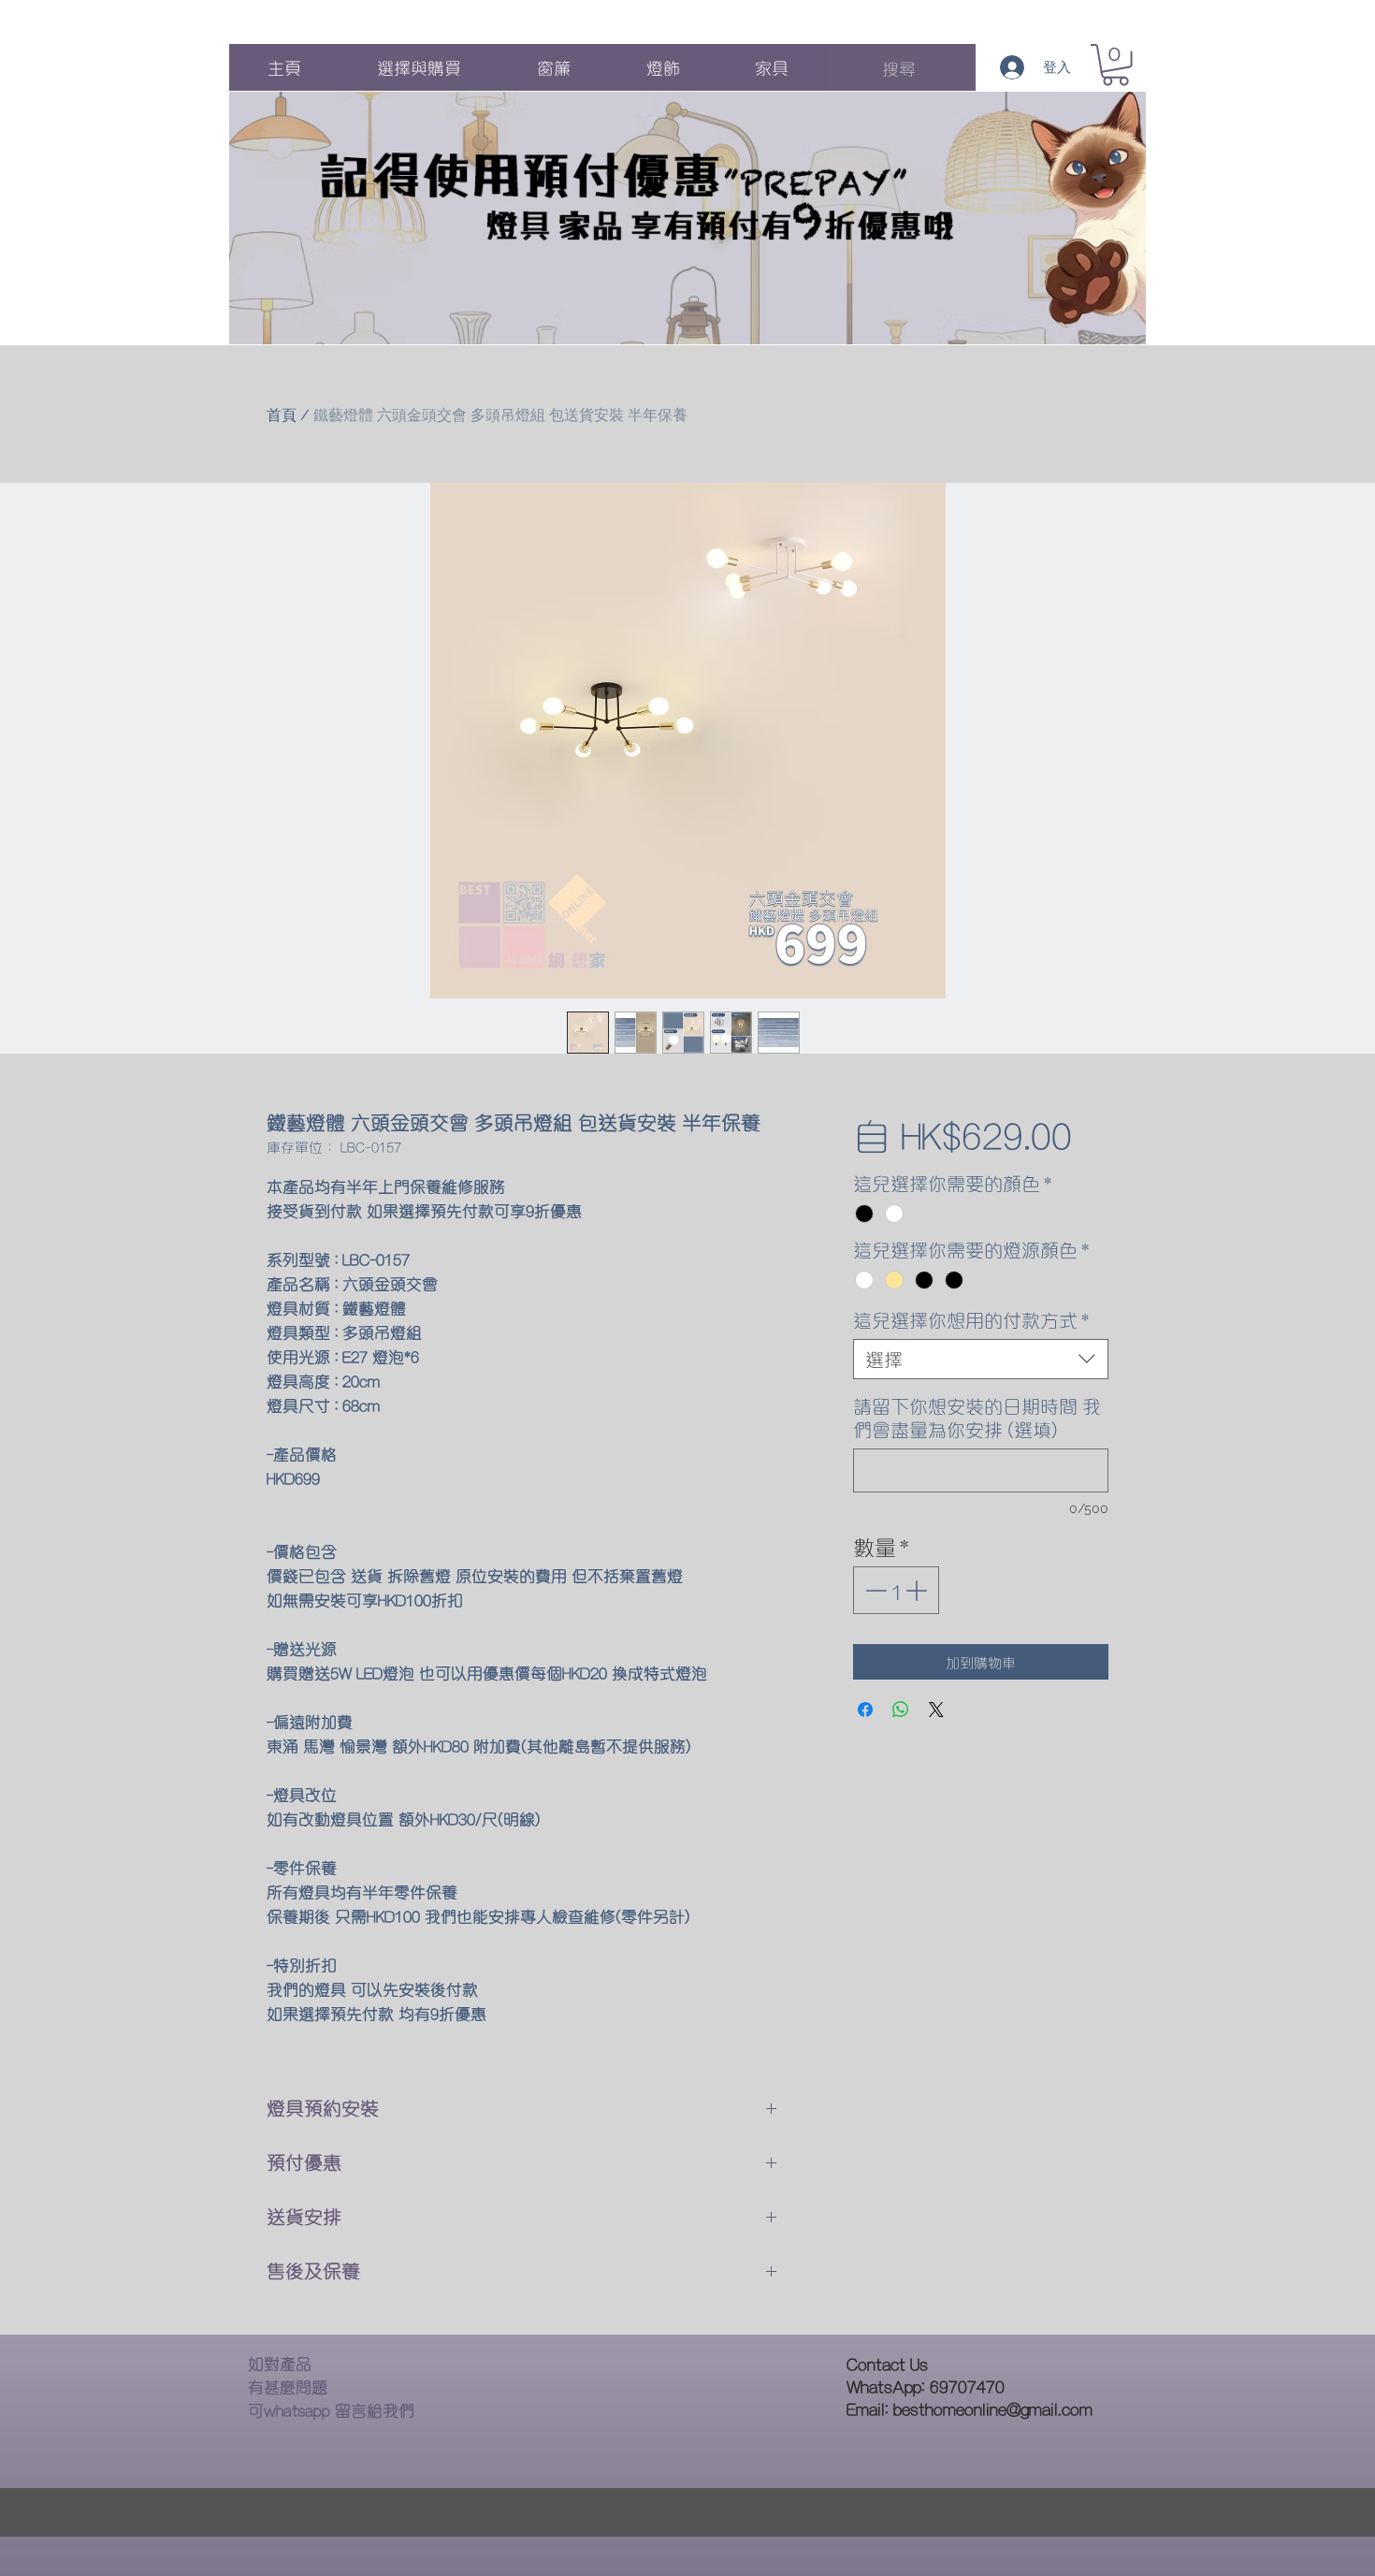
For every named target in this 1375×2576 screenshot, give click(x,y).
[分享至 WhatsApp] (901, 1710)
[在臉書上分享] (865, 1710)
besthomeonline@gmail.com (993, 2408)
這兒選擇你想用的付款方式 (971, 1320)
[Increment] (918, 1590)
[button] (1115, 65)
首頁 (282, 415)
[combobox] (981, 1359)
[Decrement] (874, 1590)
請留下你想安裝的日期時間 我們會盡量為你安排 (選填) (977, 1418)
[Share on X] (936, 1710)
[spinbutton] (896, 1590)
